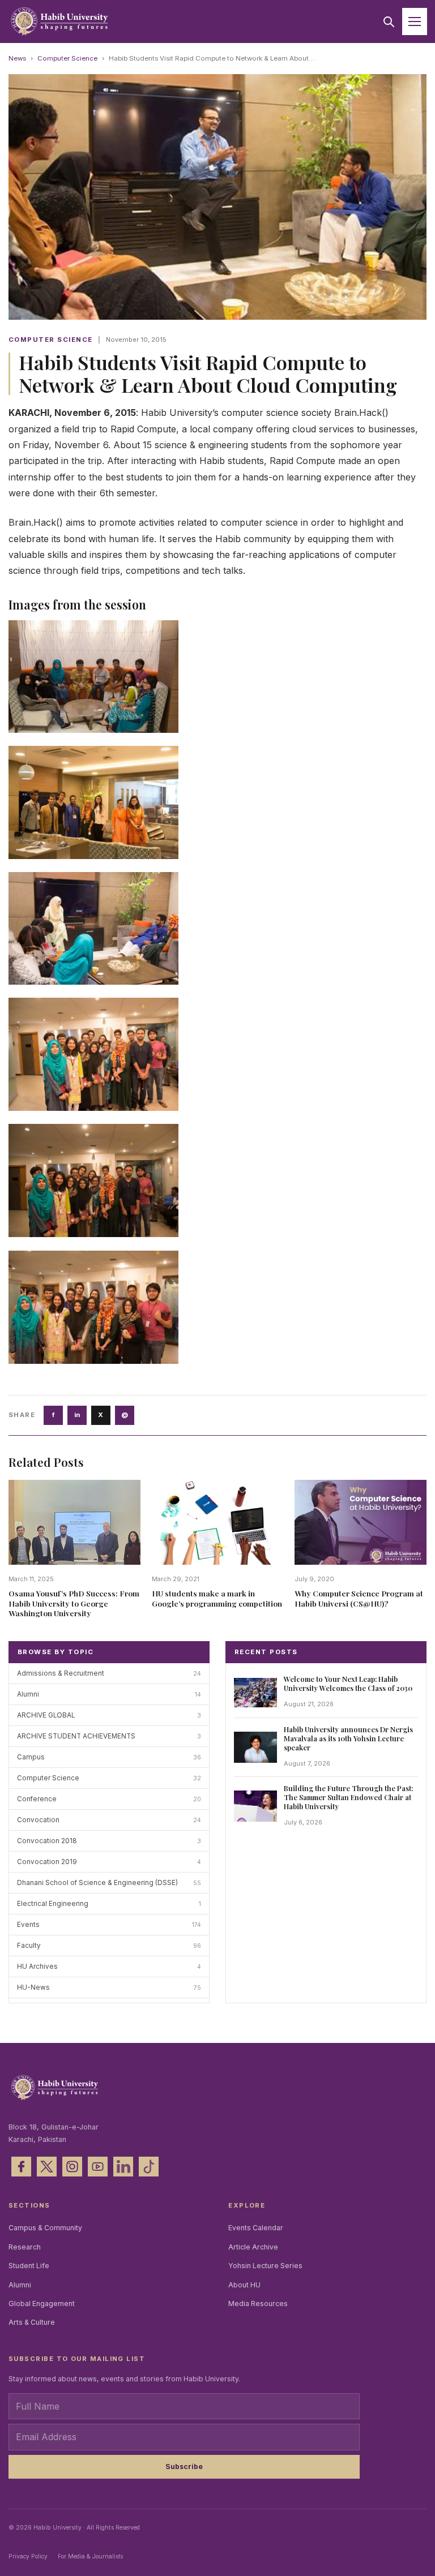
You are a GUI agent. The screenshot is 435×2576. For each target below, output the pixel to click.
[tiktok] (149, 2167)
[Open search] (389, 22)
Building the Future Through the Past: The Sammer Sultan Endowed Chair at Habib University (348, 1797)
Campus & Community (45, 2228)
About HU (244, 2285)
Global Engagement (42, 2304)
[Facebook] (21, 2167)
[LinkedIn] (123, 2167)
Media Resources (258, 2304)
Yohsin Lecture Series (265, 2266)
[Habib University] (59, 22)
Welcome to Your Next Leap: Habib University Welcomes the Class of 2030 (348, 1683)
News (17, 58)
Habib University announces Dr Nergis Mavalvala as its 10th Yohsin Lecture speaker (348, 1738)
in (77, 1415)
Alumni (20, 2285)
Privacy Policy (28, 2556)
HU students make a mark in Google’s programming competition (217, 1598)
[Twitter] (47, 2167)
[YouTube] (98, 2167)
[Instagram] (72, 2167)
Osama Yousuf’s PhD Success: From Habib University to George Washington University (74, 1603)
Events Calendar (256, 2228)
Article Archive (253, 2247)
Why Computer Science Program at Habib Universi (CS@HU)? (359, 1598)
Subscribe (184, 2466)
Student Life (29, 2266)
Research (25, 2247)
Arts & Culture (32, 2322)
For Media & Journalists (90, 2556)
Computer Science (67, 58)
